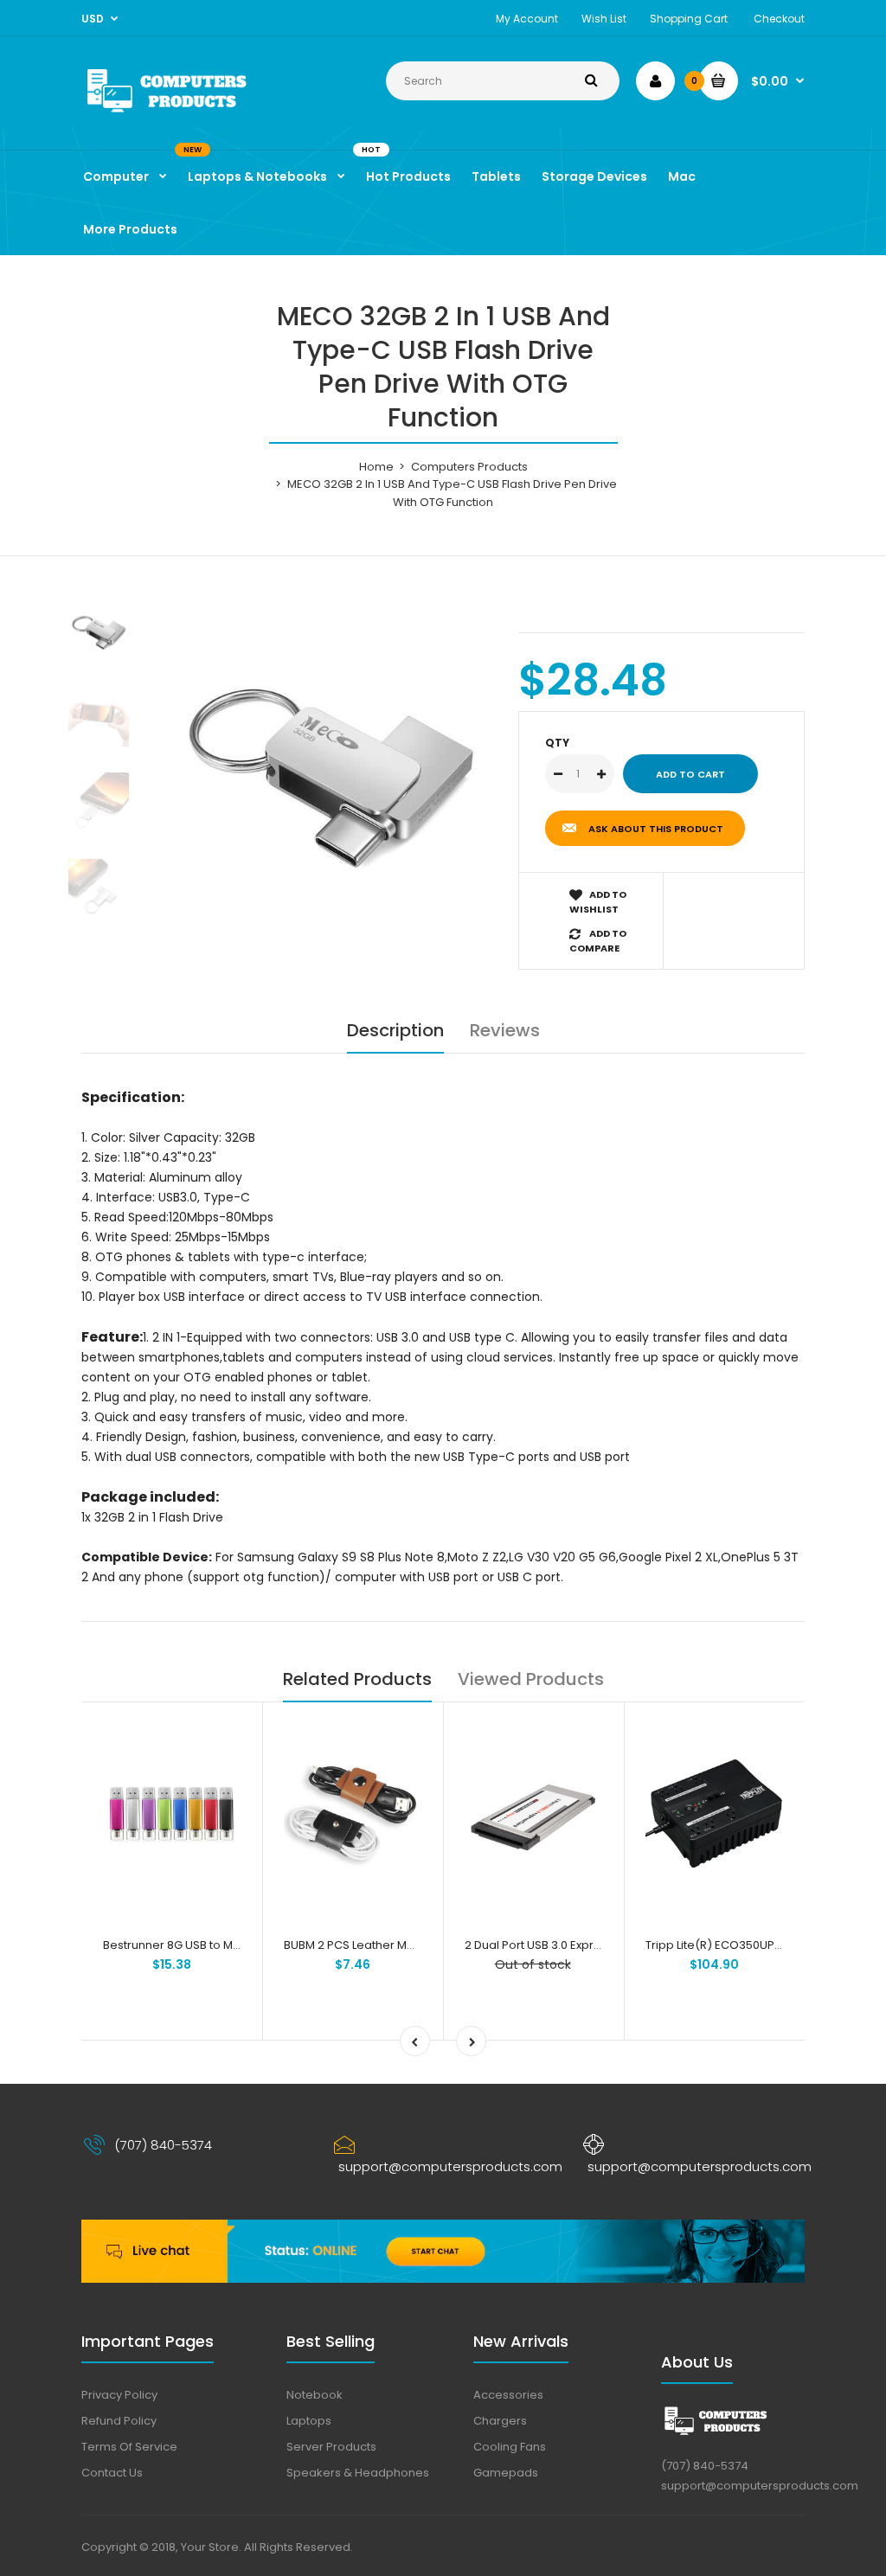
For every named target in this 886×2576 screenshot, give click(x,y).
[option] (330, 762)
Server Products (331, 2447)
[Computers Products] (193, 114)
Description (395, 1030)
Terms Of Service (129, 2447)
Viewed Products (531, 1679)
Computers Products (469, 467)
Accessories (508, 2395)
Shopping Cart (689, 19)
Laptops (309, 2421)
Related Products (357, 1679)
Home (376, 467)
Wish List (604, 19)
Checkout (779, 19)
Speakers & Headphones (358, 2473)
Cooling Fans (510, 2447)
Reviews (505, 1030)
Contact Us (112, 2473)
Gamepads (506, 2473)
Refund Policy (119, 2421)
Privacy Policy (119, 2395)
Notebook (315, 2395)
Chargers (500, 2421)
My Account (527, 19)
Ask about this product (656, 829)
